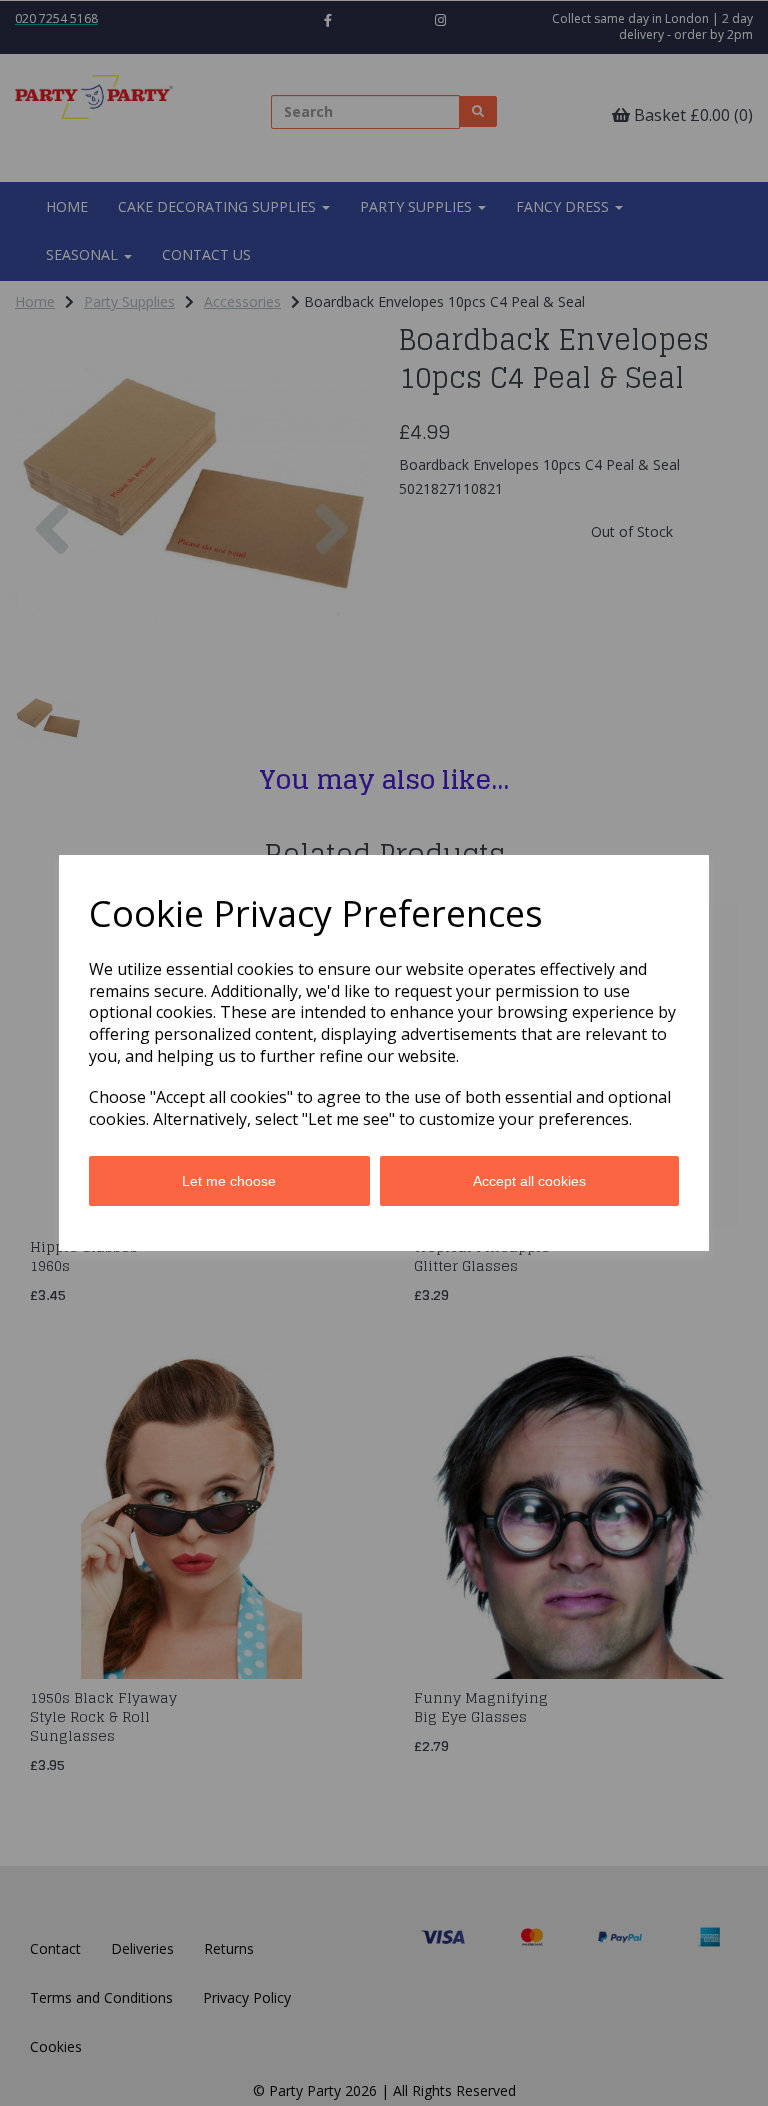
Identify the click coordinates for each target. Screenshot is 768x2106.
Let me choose (229, 1181)
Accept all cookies (529, 1181)
